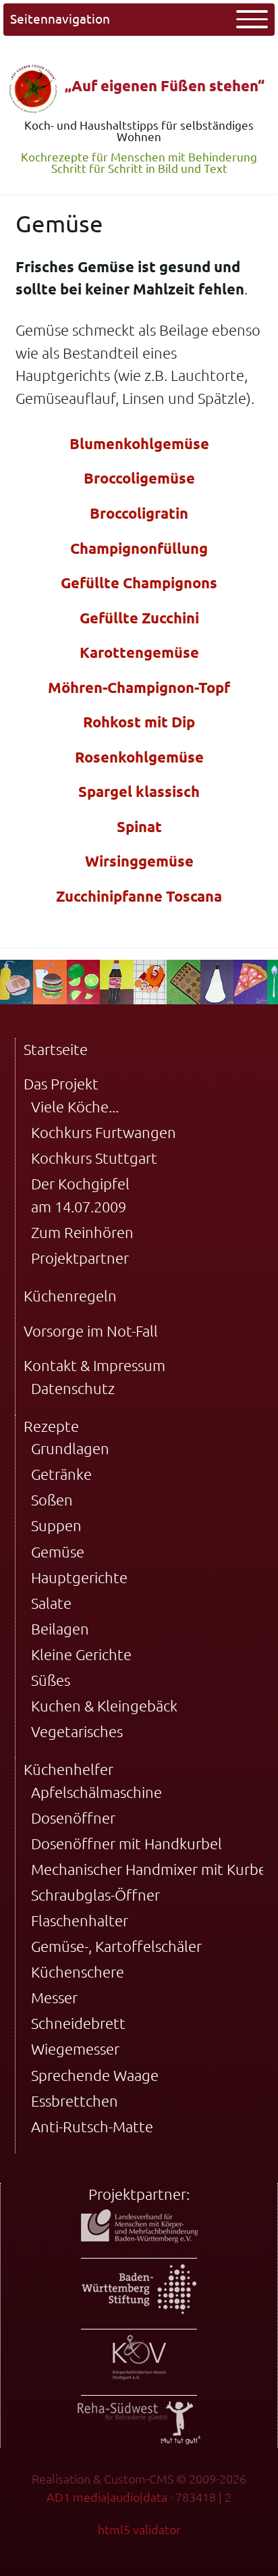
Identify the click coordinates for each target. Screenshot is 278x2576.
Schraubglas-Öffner (95, 1895)
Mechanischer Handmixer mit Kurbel (151, 1869)
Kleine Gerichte (81, 1654)
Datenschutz (73, 1388)
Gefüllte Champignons (139, 583)
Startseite (56, 1049)
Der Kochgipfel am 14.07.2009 (80, 1195)
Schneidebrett (78, 2023)
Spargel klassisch (139, 791)
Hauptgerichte (79, 1577)
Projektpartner (80, 1258)
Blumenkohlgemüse (139, 443)
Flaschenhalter (80, 1921)
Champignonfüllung (139, 548)
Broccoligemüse (139, 478)
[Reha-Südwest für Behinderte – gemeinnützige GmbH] (139, 2439)
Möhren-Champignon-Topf (139, 687)
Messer (54, 1998)
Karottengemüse (139, 652)
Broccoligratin (139, 513)
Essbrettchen (75, 2101)
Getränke (61, 1474)
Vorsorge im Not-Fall (91, 1331)
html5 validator (139, 2529)
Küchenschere (78, 1972)
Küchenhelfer (68, 1769)
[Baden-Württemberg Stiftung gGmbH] (139, 2308)
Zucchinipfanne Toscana (139, 896)
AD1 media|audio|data (107, 2497)
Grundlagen (70, 1448)
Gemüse (58, 1552)
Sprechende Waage (95, 2075)
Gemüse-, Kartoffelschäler (116, 1946)
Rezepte (51, 1426)
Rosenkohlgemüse (139, 757)
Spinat (139, 826)
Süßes (51, 1680)
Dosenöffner (73, 1818)
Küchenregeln (70, 1296)
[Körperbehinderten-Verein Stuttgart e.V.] (139, 2374)
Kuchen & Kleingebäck (104, 1706)
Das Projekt (61, 1084)
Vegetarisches (77, 1731)
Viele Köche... (75, 1107)
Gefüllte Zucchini (139, 618)
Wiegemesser (75, 2049)
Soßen (52, 1500)
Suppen (56, 1525)
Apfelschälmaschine (96, 1792)
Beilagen (60, 1629)
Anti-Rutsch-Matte (92, 2127)
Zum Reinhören (82, 1232)
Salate (51, 1603)
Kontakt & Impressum (94, 1365)
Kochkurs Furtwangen (104, 1132)
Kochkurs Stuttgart (94, 1158)
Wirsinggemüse (139, 861)
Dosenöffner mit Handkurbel (127, 1844)
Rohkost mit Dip (139, 722)
